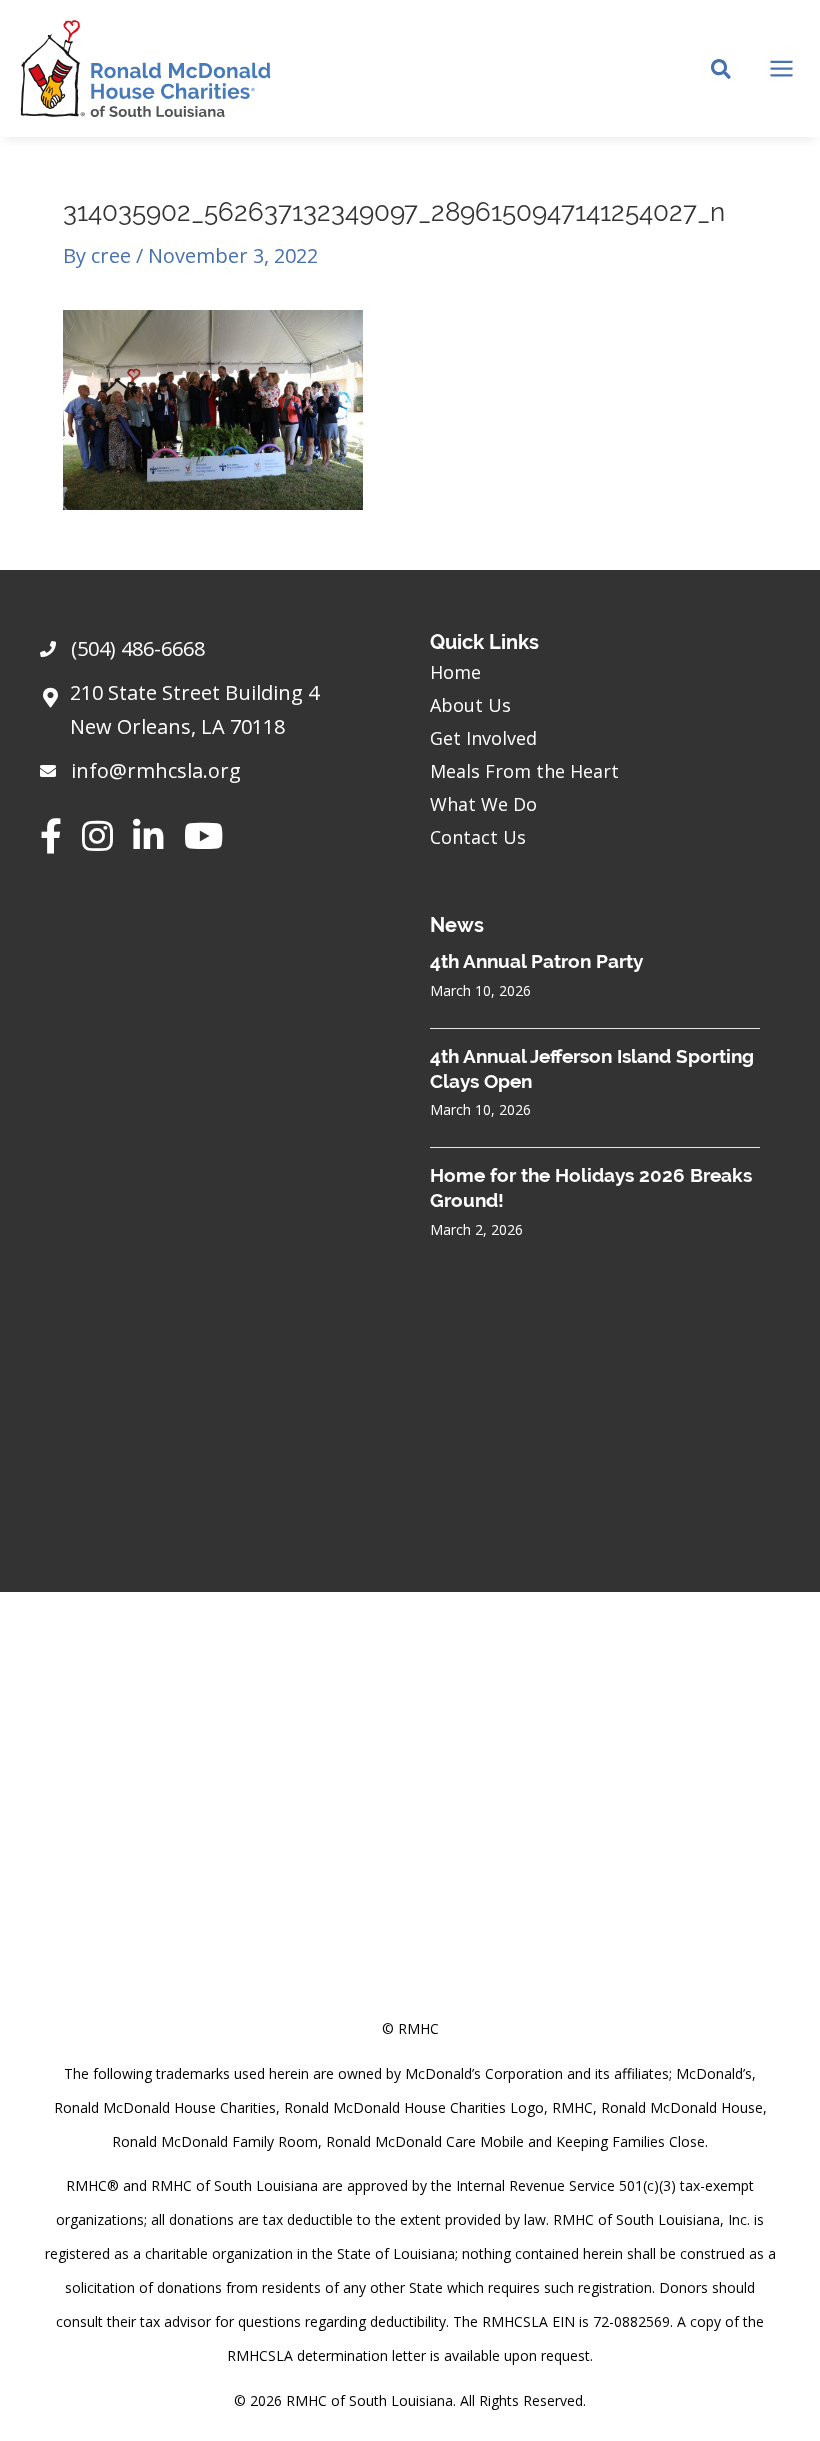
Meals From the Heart (524, 771)
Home (455, 672)
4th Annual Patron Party (536, 961)
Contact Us (478, 837)
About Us (470, 705)
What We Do (483, 804)
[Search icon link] (722, 71)
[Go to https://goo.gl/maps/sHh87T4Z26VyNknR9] (215, 715)
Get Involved (483, 738)
